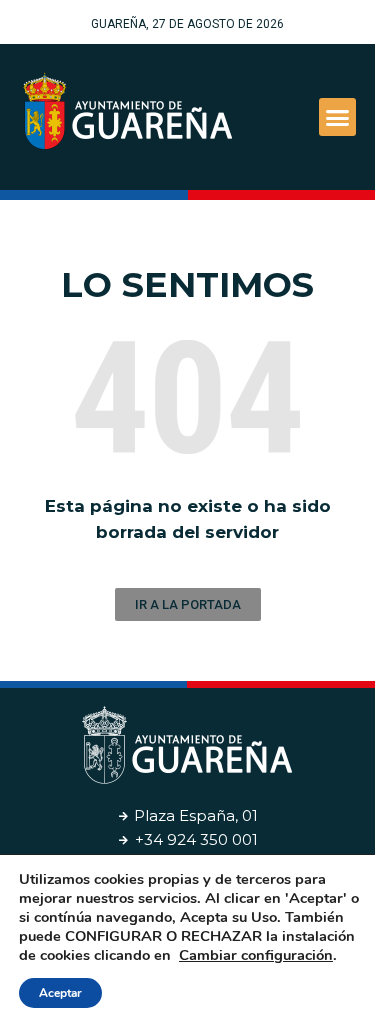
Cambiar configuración (256, 955)
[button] (338, 117)
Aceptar (60, 993)
